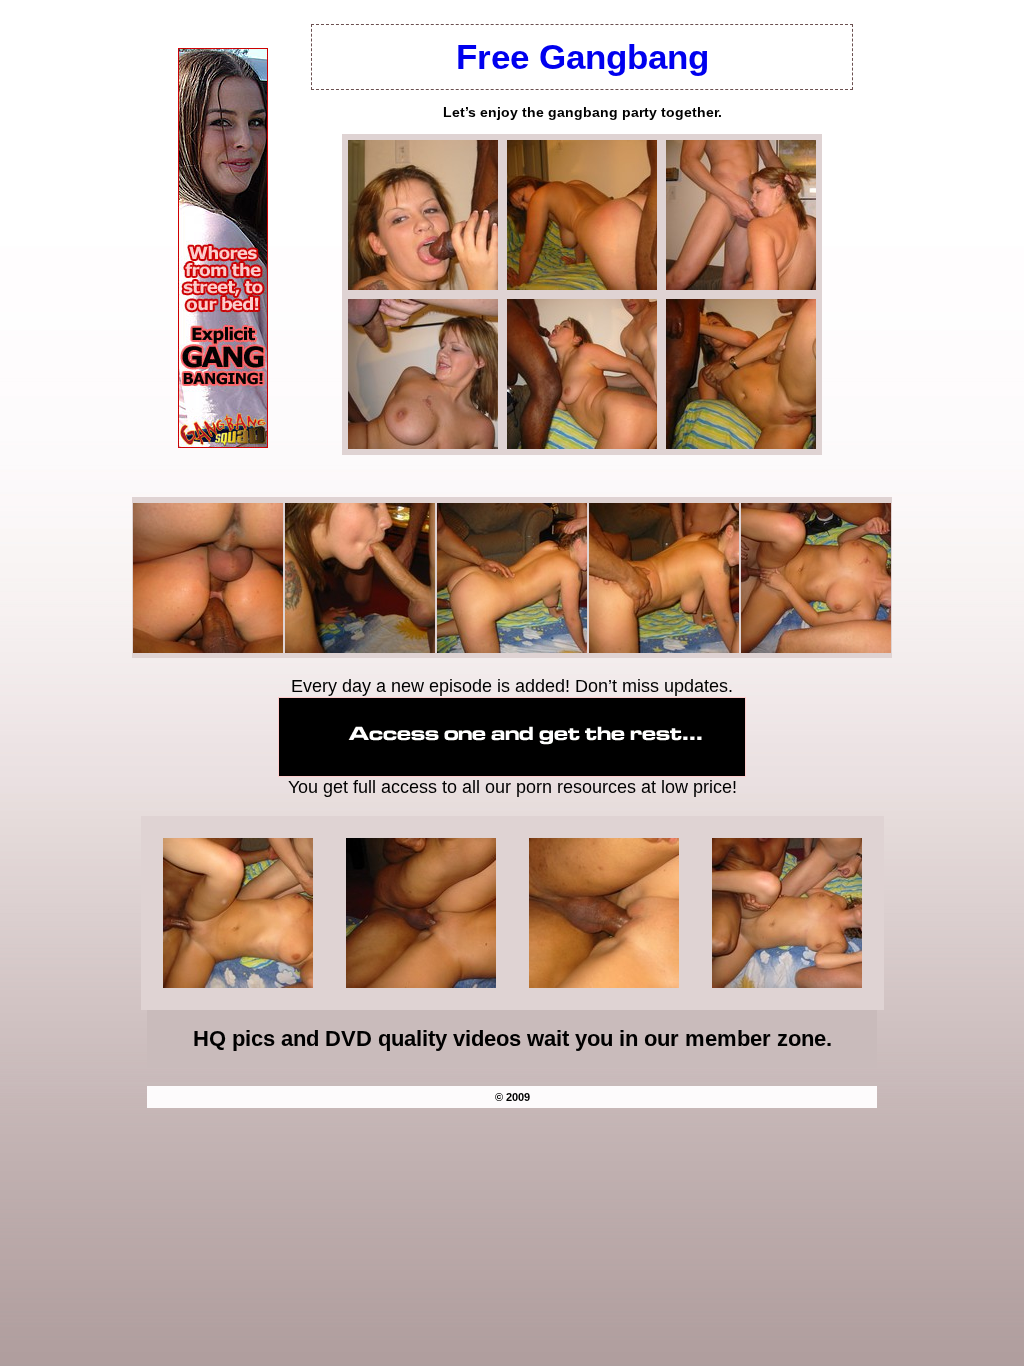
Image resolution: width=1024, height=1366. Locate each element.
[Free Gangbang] (423, 284)
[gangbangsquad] (223, 443)
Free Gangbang (582, 56)
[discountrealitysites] (512, 771)
